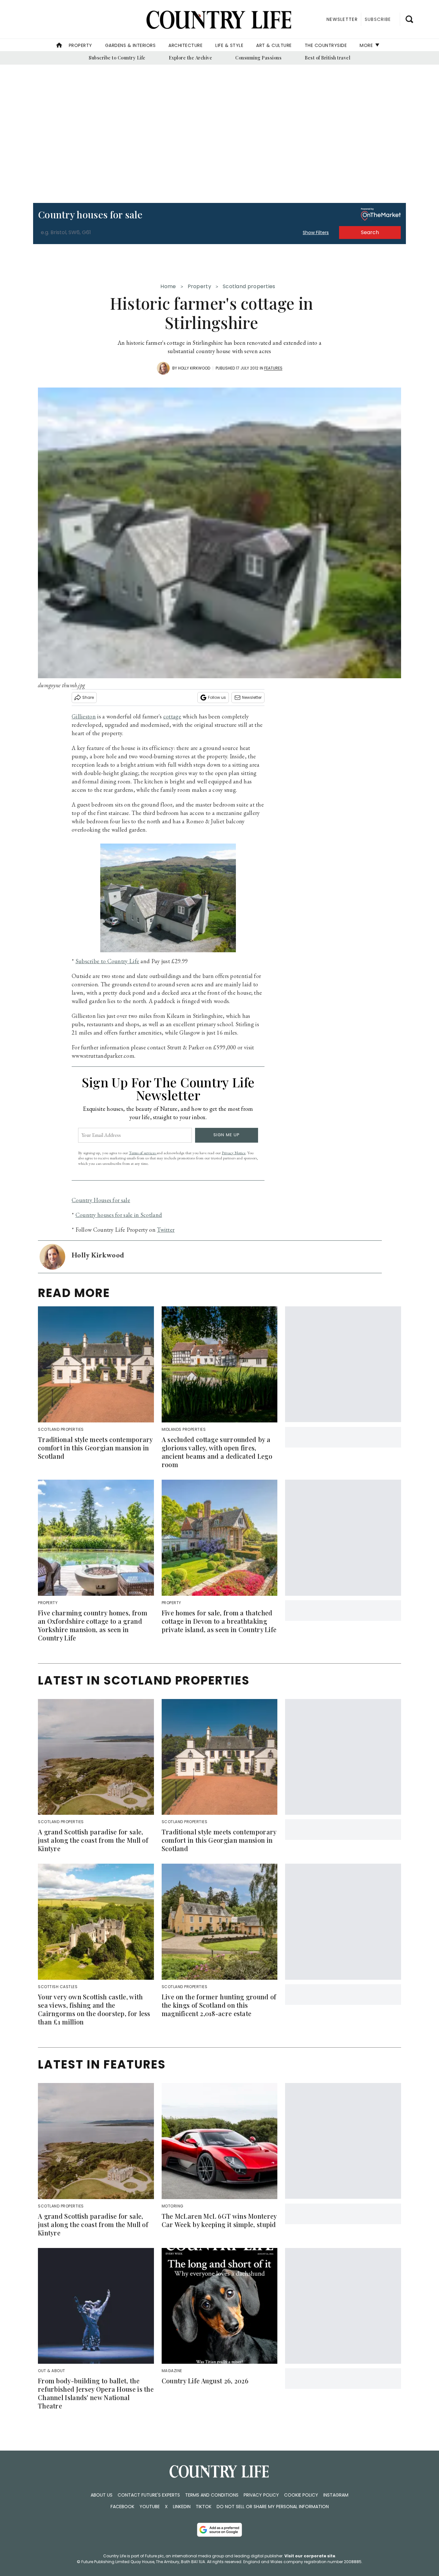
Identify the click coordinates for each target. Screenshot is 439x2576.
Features (273, 368)
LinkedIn (182, 2507)
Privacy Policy (261, 2495)
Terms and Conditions (212, 2495)
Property (81, 45)
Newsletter (252, 697)
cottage (172, 716)
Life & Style (229, 45)
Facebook (122, 2507)
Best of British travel (327, 58)
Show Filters (316, 233)
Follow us (217, 697)
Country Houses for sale (101, 1200)
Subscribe (378, 19)
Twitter (166, 1230)
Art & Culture (274, 45)
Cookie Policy (301, 2495)
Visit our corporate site (310, 2556)
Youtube (150, 2507)
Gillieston (84, 716)
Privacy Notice (234, 1153)
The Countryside (326, 45)
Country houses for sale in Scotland (119, 1215)
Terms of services (143, 1153)
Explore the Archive (191, 58)
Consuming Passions (258, 58)
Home (168, 286)
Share (88, 697)
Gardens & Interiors (130, 45)
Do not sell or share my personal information (273, 2507)
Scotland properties (249, 286)
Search (370, 232)
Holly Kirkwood (194, 368)
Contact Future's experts (149, 2495)
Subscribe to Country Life (117, 58)
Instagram (336, 2495)
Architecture (185, 45)
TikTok (204, 2507)
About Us (102, 2495)
